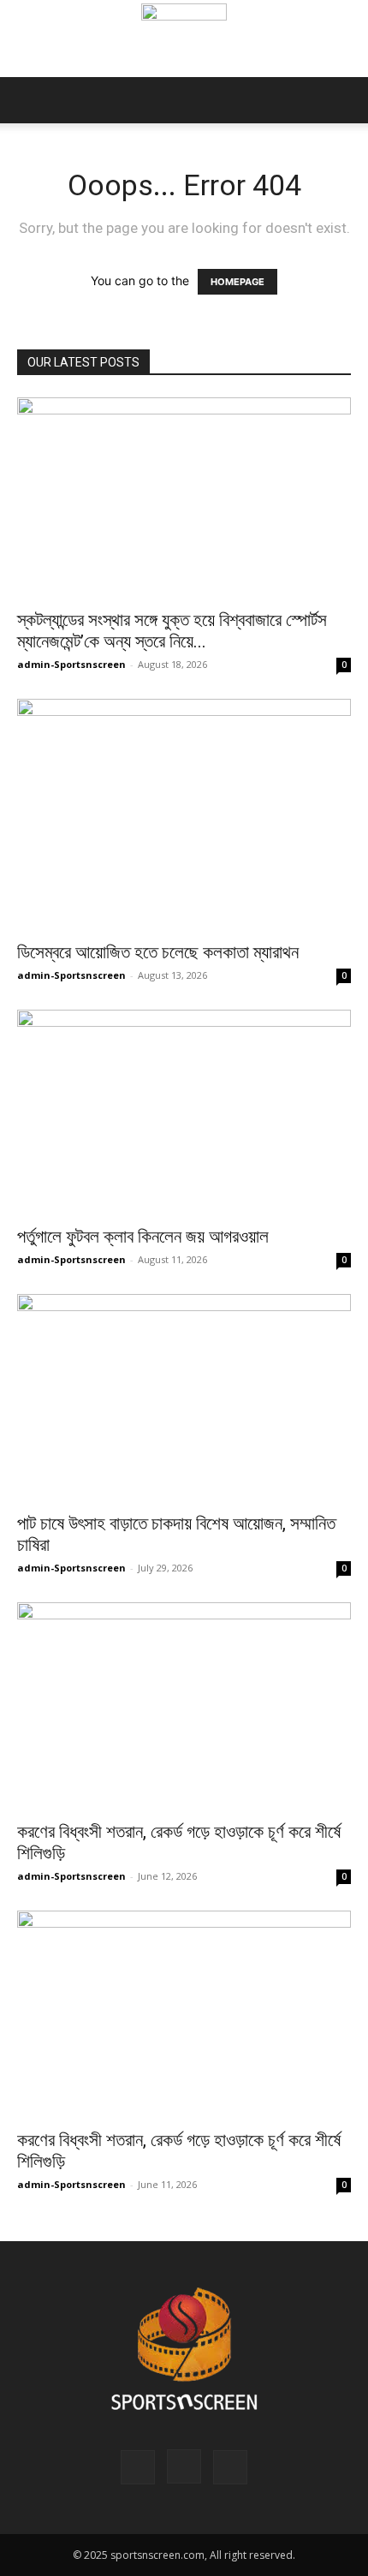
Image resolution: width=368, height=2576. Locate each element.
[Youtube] (230, 2467)
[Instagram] (184, 2466)
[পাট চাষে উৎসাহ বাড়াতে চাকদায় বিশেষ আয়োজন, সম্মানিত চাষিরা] (184, 1398)
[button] (29, 100)
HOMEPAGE (237, 282)
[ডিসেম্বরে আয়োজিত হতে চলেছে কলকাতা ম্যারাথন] (184, 814)
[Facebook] (138, 2467)
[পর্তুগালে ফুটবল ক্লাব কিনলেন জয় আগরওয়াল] (184, 1112)
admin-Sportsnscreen (71, 664)
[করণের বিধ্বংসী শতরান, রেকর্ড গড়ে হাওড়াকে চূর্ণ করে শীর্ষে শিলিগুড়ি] (184, 1706)
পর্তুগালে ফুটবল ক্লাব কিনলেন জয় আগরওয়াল (143, 1237)
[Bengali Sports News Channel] (184, 40)
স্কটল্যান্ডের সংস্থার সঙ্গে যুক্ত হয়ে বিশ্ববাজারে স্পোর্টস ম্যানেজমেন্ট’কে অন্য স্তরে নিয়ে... (172, 631)
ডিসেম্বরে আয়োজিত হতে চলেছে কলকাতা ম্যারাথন (158, 952)
